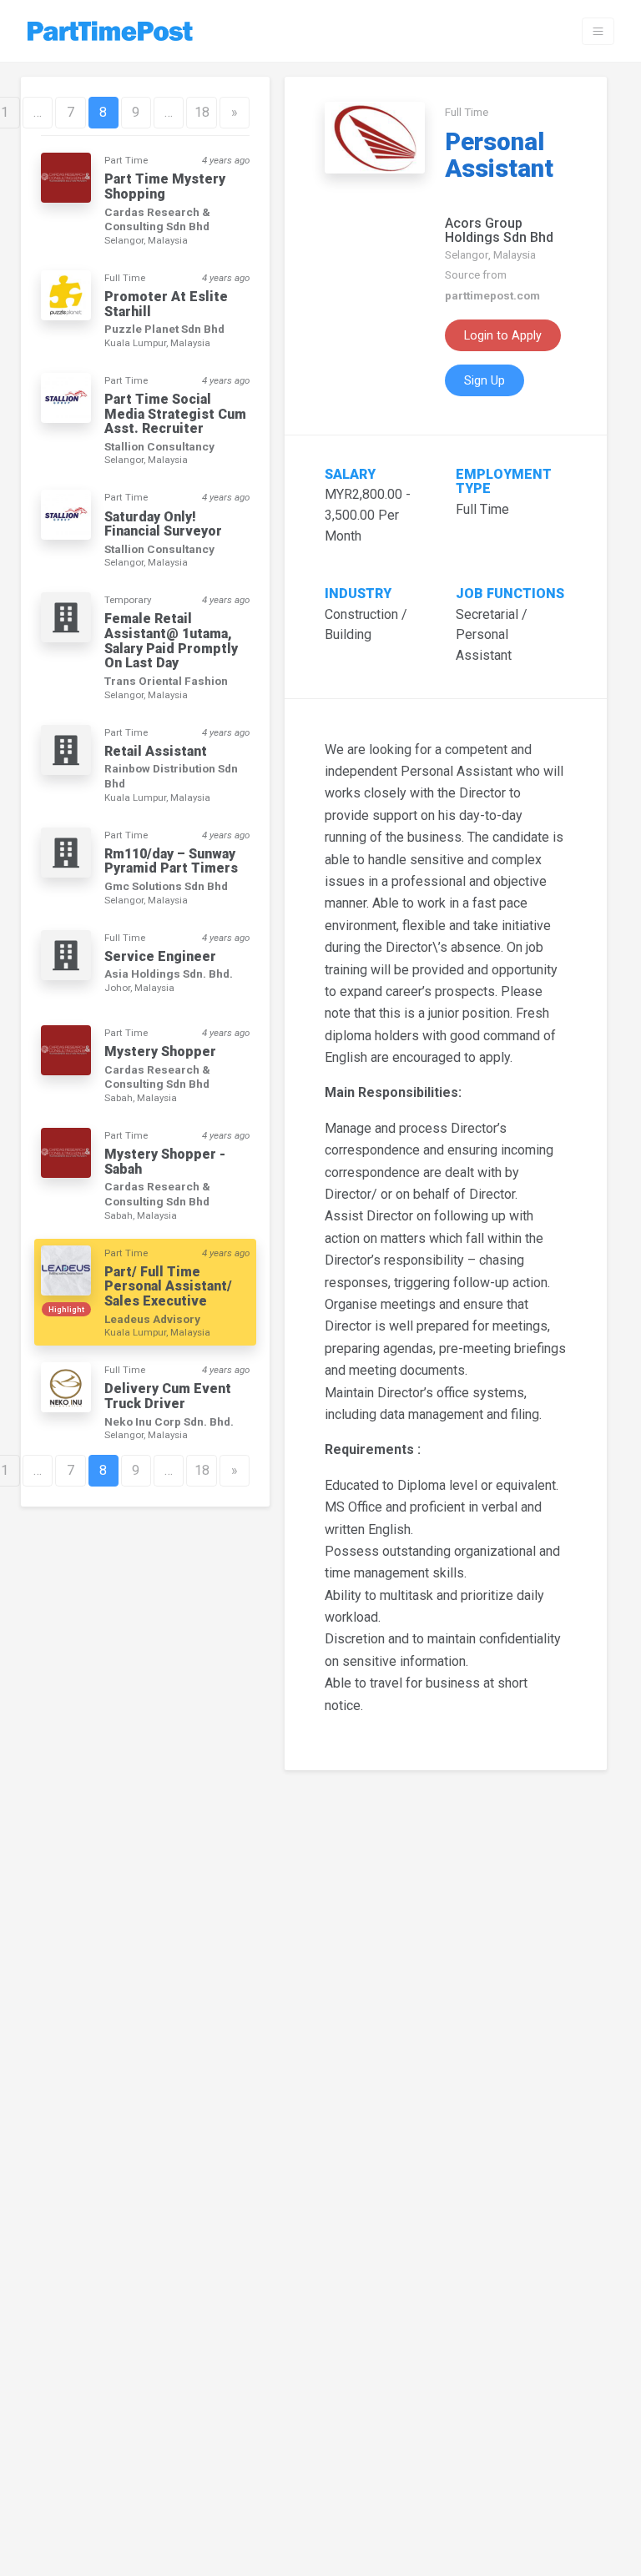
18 (202, 112)
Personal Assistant (499, 155)
